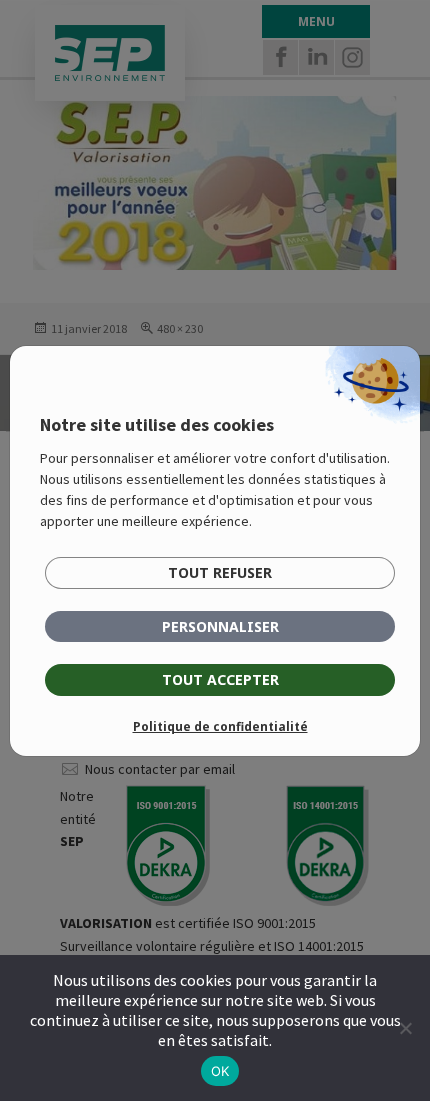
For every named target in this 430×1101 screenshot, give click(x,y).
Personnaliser (220, 626)
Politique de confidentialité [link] (220, 726)
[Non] (405, 1028)
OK (220, 1071)
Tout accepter (220, 679)
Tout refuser (220, 572)
